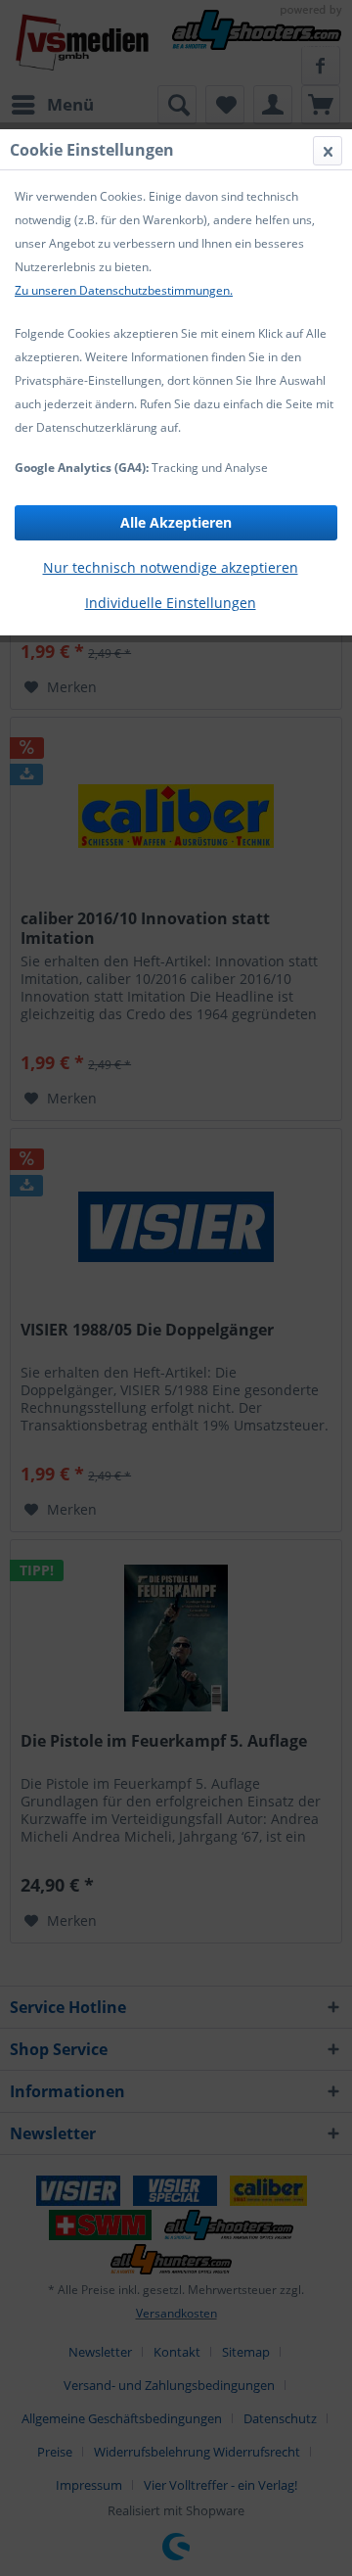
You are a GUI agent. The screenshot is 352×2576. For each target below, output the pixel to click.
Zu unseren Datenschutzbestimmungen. (124, 290)
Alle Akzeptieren (176, 522)
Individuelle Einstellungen (171, 603)
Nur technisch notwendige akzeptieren (171, 567)
